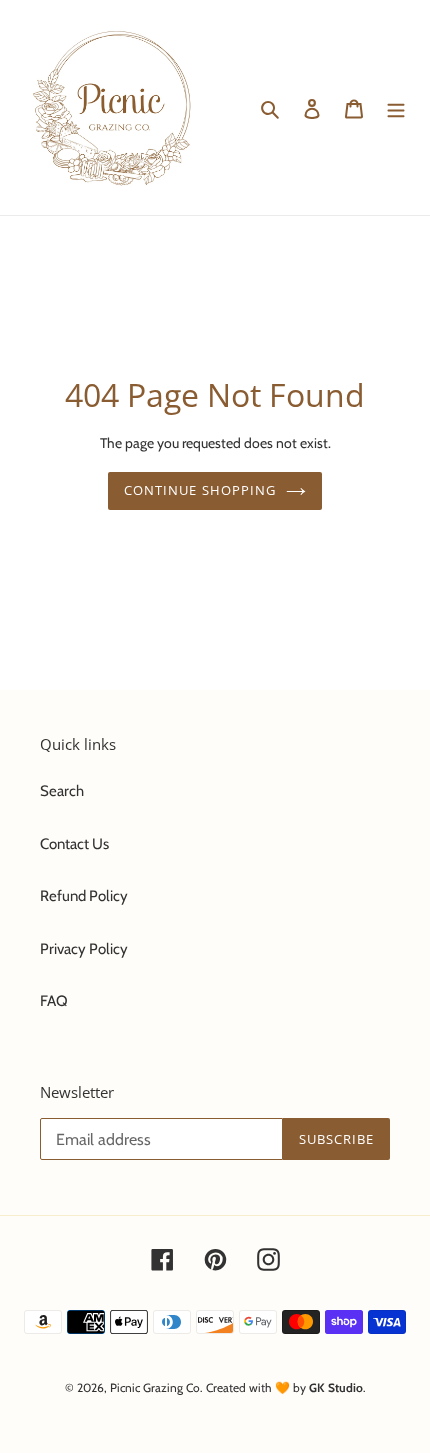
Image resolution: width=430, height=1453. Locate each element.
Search (62, 791)
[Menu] (396, 107)
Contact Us (74, 844)
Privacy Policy (84, 949)
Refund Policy (84, 896)
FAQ (54, 1001)
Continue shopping (200, 490)
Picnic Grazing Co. (156, 1387)
